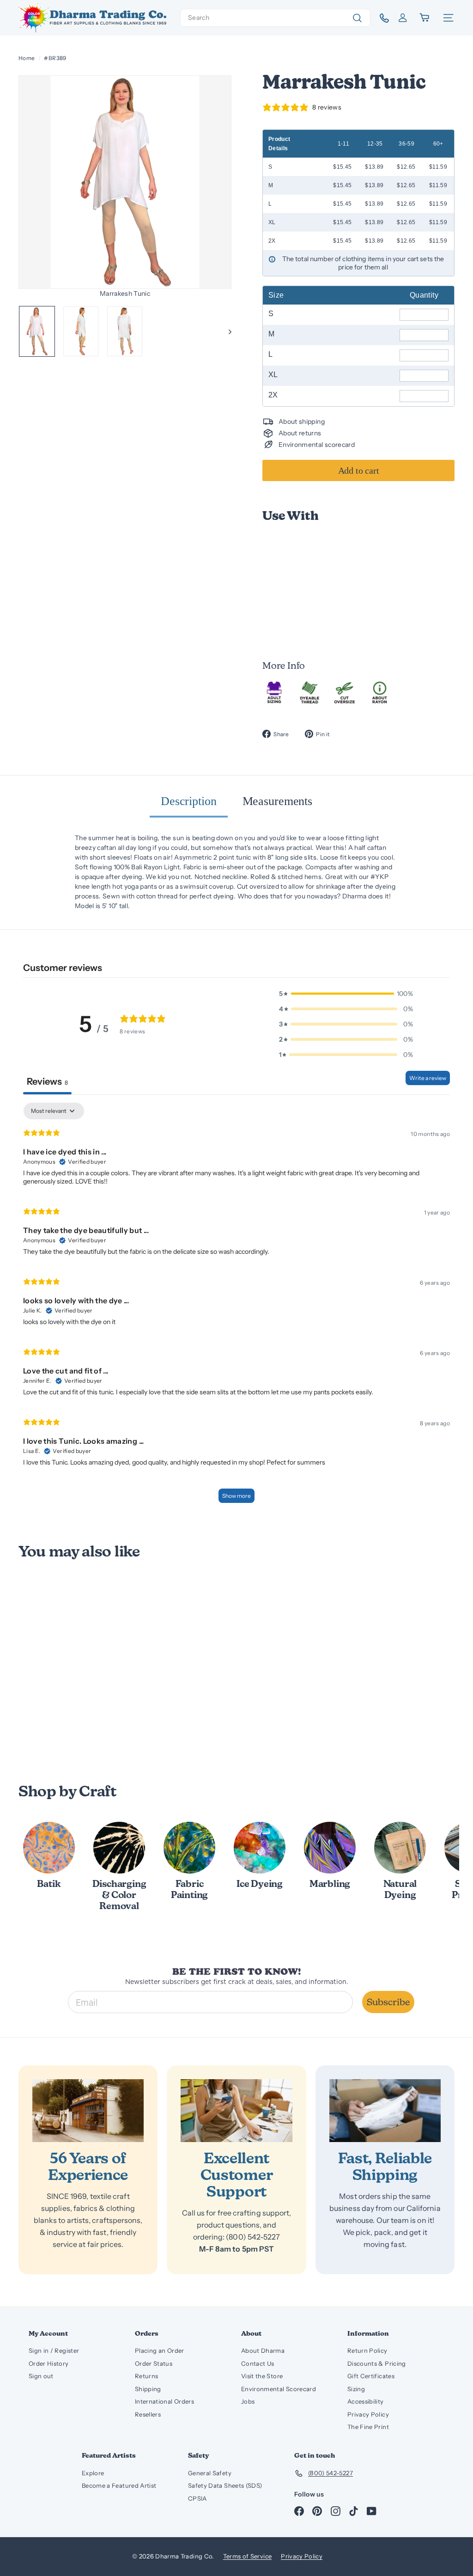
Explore (93, 2473)
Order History (49, 2363)
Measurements (277, 801)
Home (27, 58)
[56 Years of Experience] (88, 2111)
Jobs (248, 2401)
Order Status (154, 2363)
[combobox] (275, 18)
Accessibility (366, 2401)
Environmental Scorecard (279, 2389)
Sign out (41, 2376)
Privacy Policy (368, 2414)
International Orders (164, 2401)
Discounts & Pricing (377, 2363)
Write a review (428, 1078)
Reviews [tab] (47, 1081)
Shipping (148, 2389)
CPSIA (197, 2498)
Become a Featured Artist (119, 2485)
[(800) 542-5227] (381, 18)
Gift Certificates (371, 2376)
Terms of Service (248, 2556)
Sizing (356, 2389)
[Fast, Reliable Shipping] (385, 2111)
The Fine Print (368, 2427)
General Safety (210, 2473)
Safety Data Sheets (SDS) (225, 2485)
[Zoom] (125, 182)
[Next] (226, 331)
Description (189, 801)
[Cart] (425, 18)
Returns (146, 2376)
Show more (236, 1496)
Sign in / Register (54, 2350)
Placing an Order (160, 2350)
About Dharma (263, 2350)
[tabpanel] (236, 1307)
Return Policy (367, 2350)
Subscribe (388, 2002)
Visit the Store (262, 2376)
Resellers (148, 2414)
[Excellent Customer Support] (236, 2111)
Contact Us (258, 2363)
